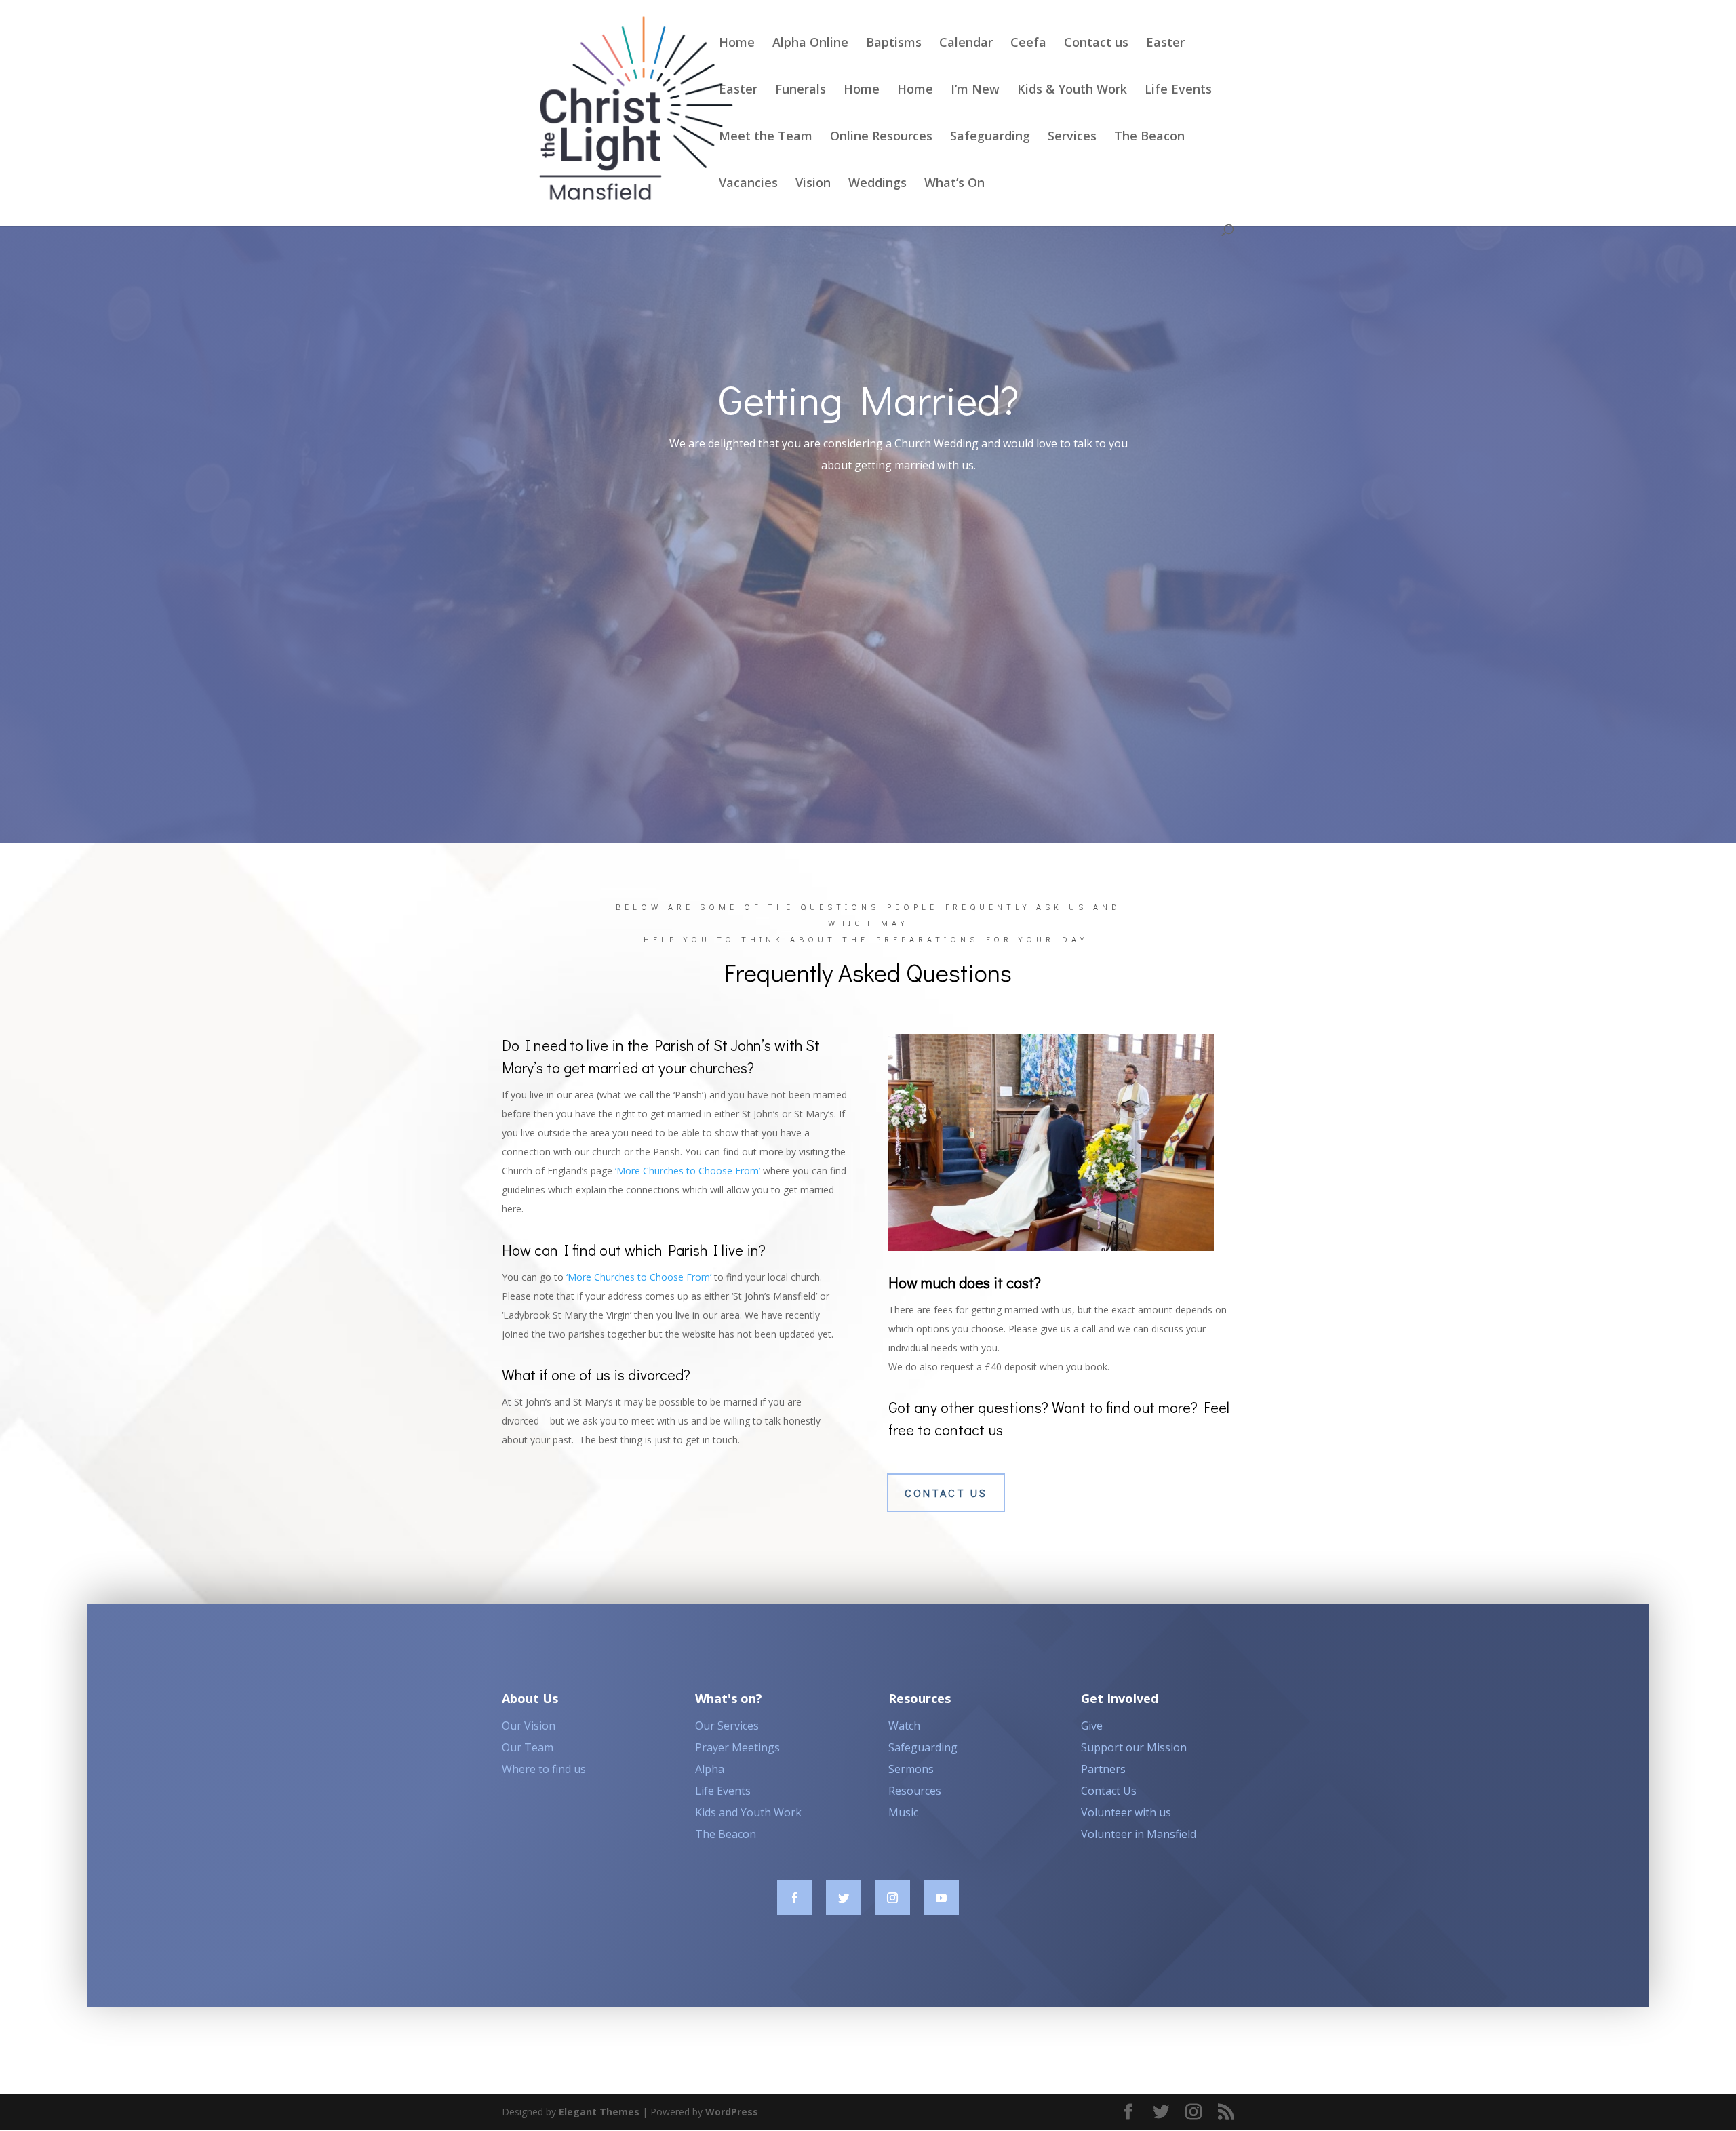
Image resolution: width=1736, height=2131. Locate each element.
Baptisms (894, 44)
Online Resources (881, 137)
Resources (915, 1791)
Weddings (877, 184)
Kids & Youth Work (1072, 91)
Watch (904, 1726)
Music (903, 1812)
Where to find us (544, 1769)
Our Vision (529, 1726)
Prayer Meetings (737, 1747)
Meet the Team (766, 137)
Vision (813, 184)
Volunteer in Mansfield (1139, 1834)
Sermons (911, 1769)
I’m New (975, 91)
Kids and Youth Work (748, 1812)
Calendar (966, 44)
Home (737, 44)
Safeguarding (990, 137)
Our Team (528, 1747)
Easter (1165, 44)
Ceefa (1028, 44)
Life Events (1178, 91)
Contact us (1096, 44)
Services (1072, 137)
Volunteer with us (1126, 1812)
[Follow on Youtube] (941, 1898)
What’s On (954, 184)
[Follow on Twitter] (844, 1898)
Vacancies (748, 184)
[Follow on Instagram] (892, 1898)
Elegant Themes (599, 2112)
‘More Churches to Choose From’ (688, 1171)
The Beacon (1149, 137)
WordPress (732, 2112)
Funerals (801, 91)
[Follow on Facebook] (795, 1898)
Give (1092, 1726)
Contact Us (1109, 1791)
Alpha (710, 1769)
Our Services (727, 1726)
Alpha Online (810, 44)
